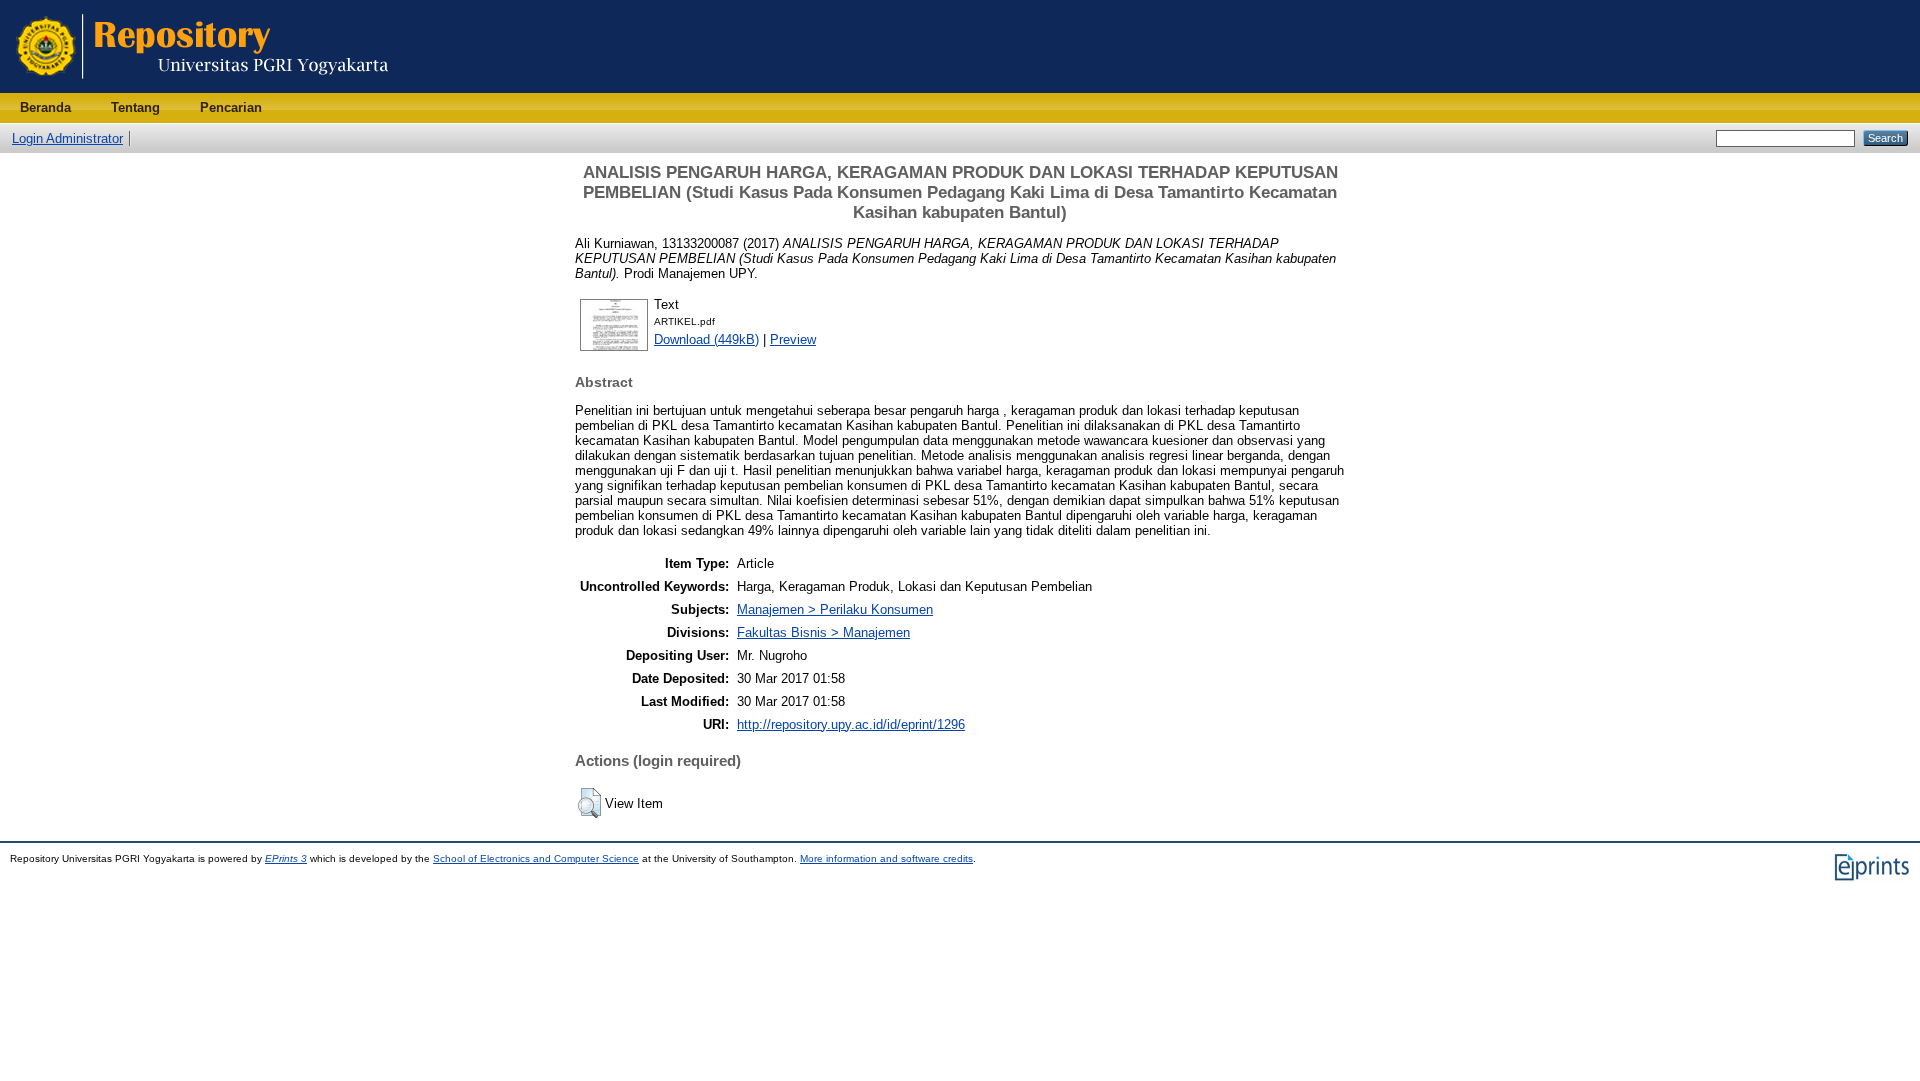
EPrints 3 (286, 858)
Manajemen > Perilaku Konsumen (835, 609)
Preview (793, 339)
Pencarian (231, 107)
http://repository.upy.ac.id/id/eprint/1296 (851, 724)
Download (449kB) (706, 339)
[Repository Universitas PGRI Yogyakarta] (202, 88)
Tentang (135, 107)
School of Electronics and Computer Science (536, 858)
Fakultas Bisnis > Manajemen (823, 632)
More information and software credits (886, 858)
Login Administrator (67, 138)
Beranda (45, 107)
